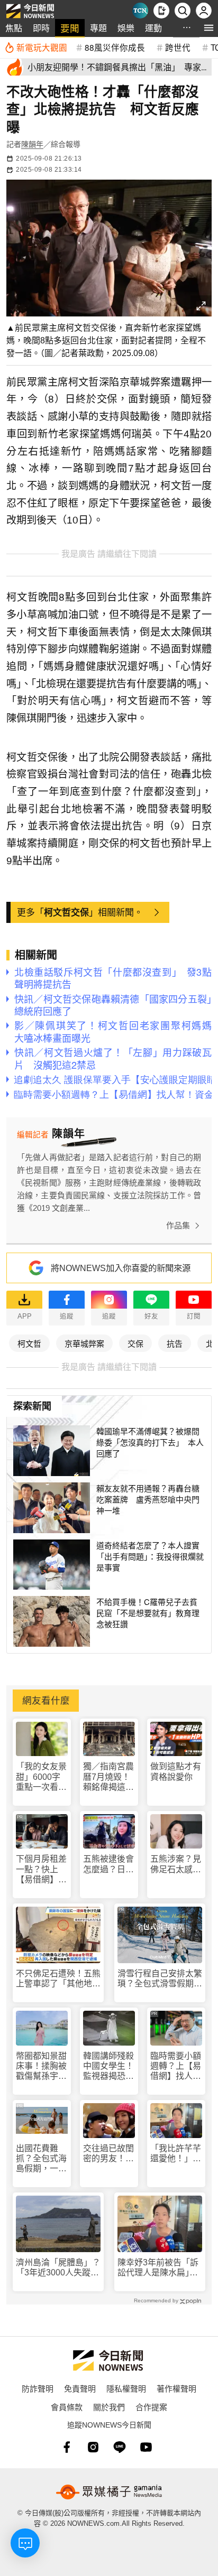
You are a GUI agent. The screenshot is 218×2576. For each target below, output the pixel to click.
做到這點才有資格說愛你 (176, 1771)
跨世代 (178, 47)
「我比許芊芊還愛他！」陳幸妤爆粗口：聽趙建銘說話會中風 (176, 2154)
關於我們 (109, 2407)
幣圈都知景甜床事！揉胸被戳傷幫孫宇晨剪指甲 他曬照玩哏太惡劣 (41, 2066)
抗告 (175, 1343)
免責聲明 (80, 2388)
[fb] (67, 2447)
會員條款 (67, 2407)
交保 (135, 1343)
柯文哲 (29, 1343)
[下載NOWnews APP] (161, 11)
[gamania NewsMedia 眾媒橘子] (109, 2492)
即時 (41, 28)
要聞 (70, 28)
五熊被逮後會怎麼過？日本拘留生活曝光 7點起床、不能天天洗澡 (109, 1864)
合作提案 (151, 2407)
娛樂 (126, 28)
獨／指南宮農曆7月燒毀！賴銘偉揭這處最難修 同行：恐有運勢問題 (108, 1777)
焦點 (14, 28)
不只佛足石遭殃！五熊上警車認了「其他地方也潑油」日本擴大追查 (58, 1979)
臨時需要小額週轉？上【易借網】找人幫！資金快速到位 (176, 2066)
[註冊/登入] (204, 11)
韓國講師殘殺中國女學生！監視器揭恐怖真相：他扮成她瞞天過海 (108, 2066)
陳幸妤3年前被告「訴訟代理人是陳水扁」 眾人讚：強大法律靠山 (160, 2268)
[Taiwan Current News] (140, 11)
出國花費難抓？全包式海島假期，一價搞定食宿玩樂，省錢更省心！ (41, 2159)
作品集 (178, 1225)
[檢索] (183, 11)
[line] (120, 2447)
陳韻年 (32, 144)
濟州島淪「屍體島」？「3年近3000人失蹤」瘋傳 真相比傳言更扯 (58, 2268)
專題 (98, 28)
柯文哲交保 (66, 912)
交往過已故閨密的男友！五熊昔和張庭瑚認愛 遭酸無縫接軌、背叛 (108, 2154)
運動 (153, 28)
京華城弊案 (84, 1343)
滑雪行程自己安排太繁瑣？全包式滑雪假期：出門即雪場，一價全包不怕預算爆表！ (160, 1979)
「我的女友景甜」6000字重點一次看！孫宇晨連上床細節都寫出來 (41, 1777)
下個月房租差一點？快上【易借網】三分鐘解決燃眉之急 (41, 1869)
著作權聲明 (176, 2388)
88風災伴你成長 (115, 47)
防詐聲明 (38, 2388)
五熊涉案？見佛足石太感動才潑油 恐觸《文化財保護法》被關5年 (176, 1864)
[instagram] (93, 2447)
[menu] (209, 28)
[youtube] (146, 2447)
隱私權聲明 (126, 2388)
